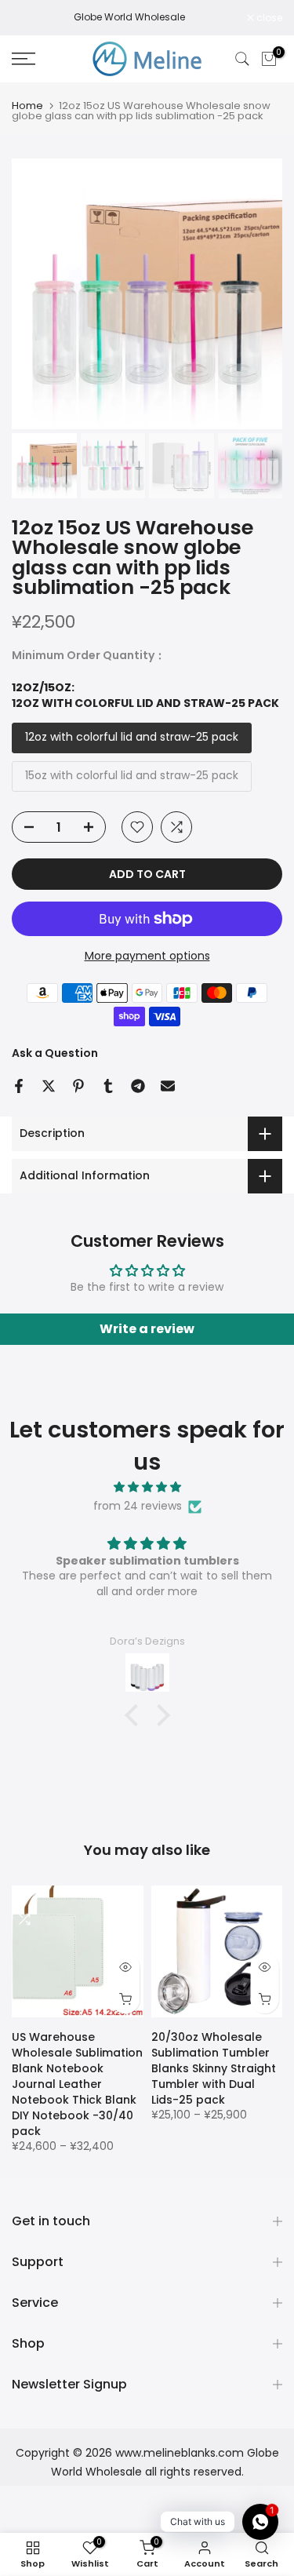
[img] (147, 1487)
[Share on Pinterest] (78, 1086)
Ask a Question (55, 1053)
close (268, 18)
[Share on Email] (168, 1086)
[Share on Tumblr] (108, 1086)
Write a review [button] (147, 1329)
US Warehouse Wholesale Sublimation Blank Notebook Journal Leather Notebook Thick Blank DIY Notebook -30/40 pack (77, 2084)
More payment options (147, 956)
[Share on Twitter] (49, 1086)
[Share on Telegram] (138, 1086)
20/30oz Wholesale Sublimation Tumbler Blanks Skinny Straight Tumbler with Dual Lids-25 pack (214, 2068)
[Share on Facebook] (19, 1086)
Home (27, 106)
